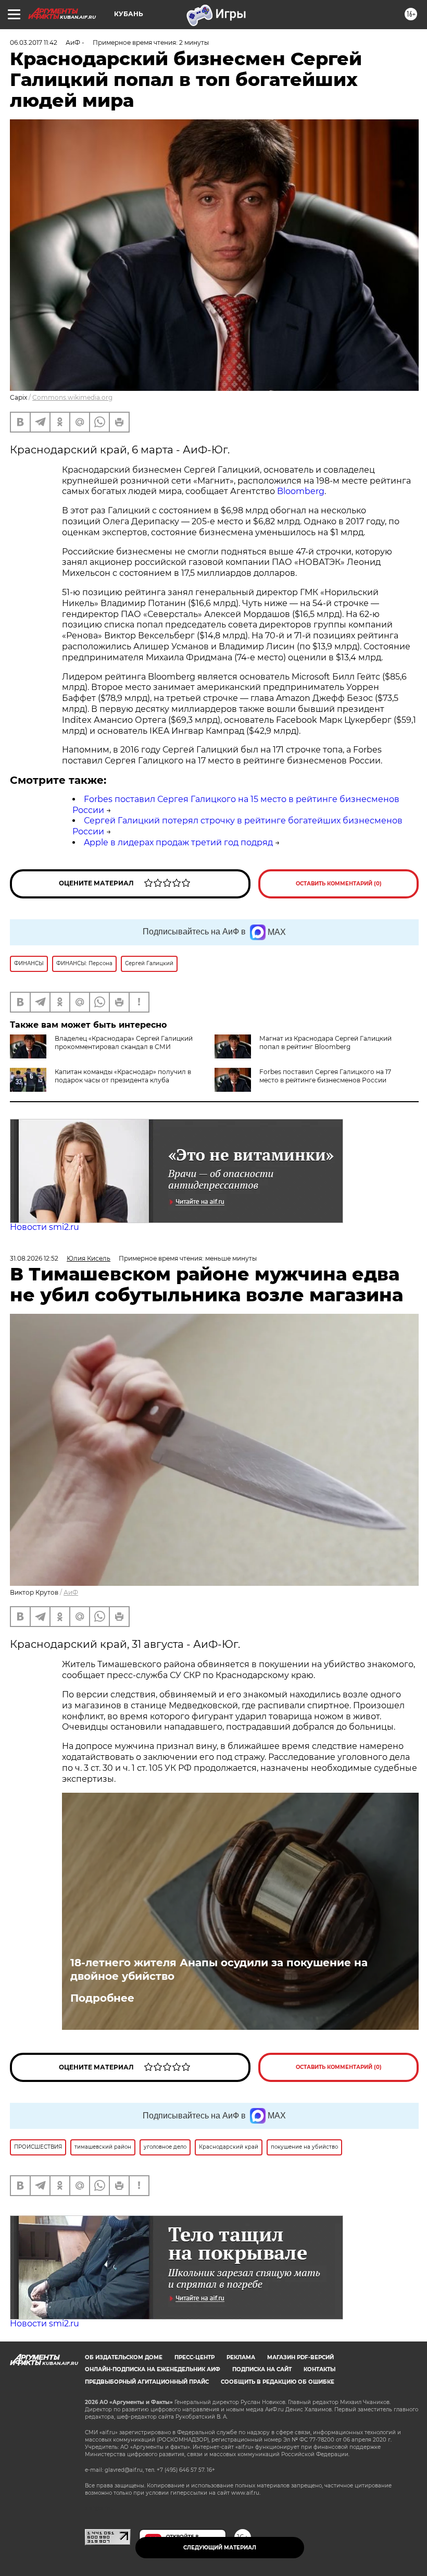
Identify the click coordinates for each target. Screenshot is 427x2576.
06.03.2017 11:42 (34, 42)
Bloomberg (301, 491)
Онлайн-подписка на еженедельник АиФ (153, 2369)
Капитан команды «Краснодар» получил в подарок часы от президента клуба (123, 1076)
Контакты (319, 2369)
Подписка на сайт (262, 2369)
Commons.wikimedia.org (72, 397)
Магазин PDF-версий (300, 2357)
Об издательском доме (124, 2357)
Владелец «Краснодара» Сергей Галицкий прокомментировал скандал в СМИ (124, 1043)
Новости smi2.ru (45, 1227)
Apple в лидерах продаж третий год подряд (178, 842)
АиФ (71, 1592)
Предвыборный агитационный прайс (147, 2382)
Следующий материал (220, 2548)
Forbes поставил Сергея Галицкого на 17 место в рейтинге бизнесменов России (325, 1076)
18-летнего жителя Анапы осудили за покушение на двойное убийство (219, 1969)
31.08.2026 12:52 (34, 1258)
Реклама (241, 2357)
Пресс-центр (194, 2357)
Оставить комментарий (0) (339, 884)
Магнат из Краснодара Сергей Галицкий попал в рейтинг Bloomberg (325, 1043)
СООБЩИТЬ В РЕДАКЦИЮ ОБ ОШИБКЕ (278, 2382)
